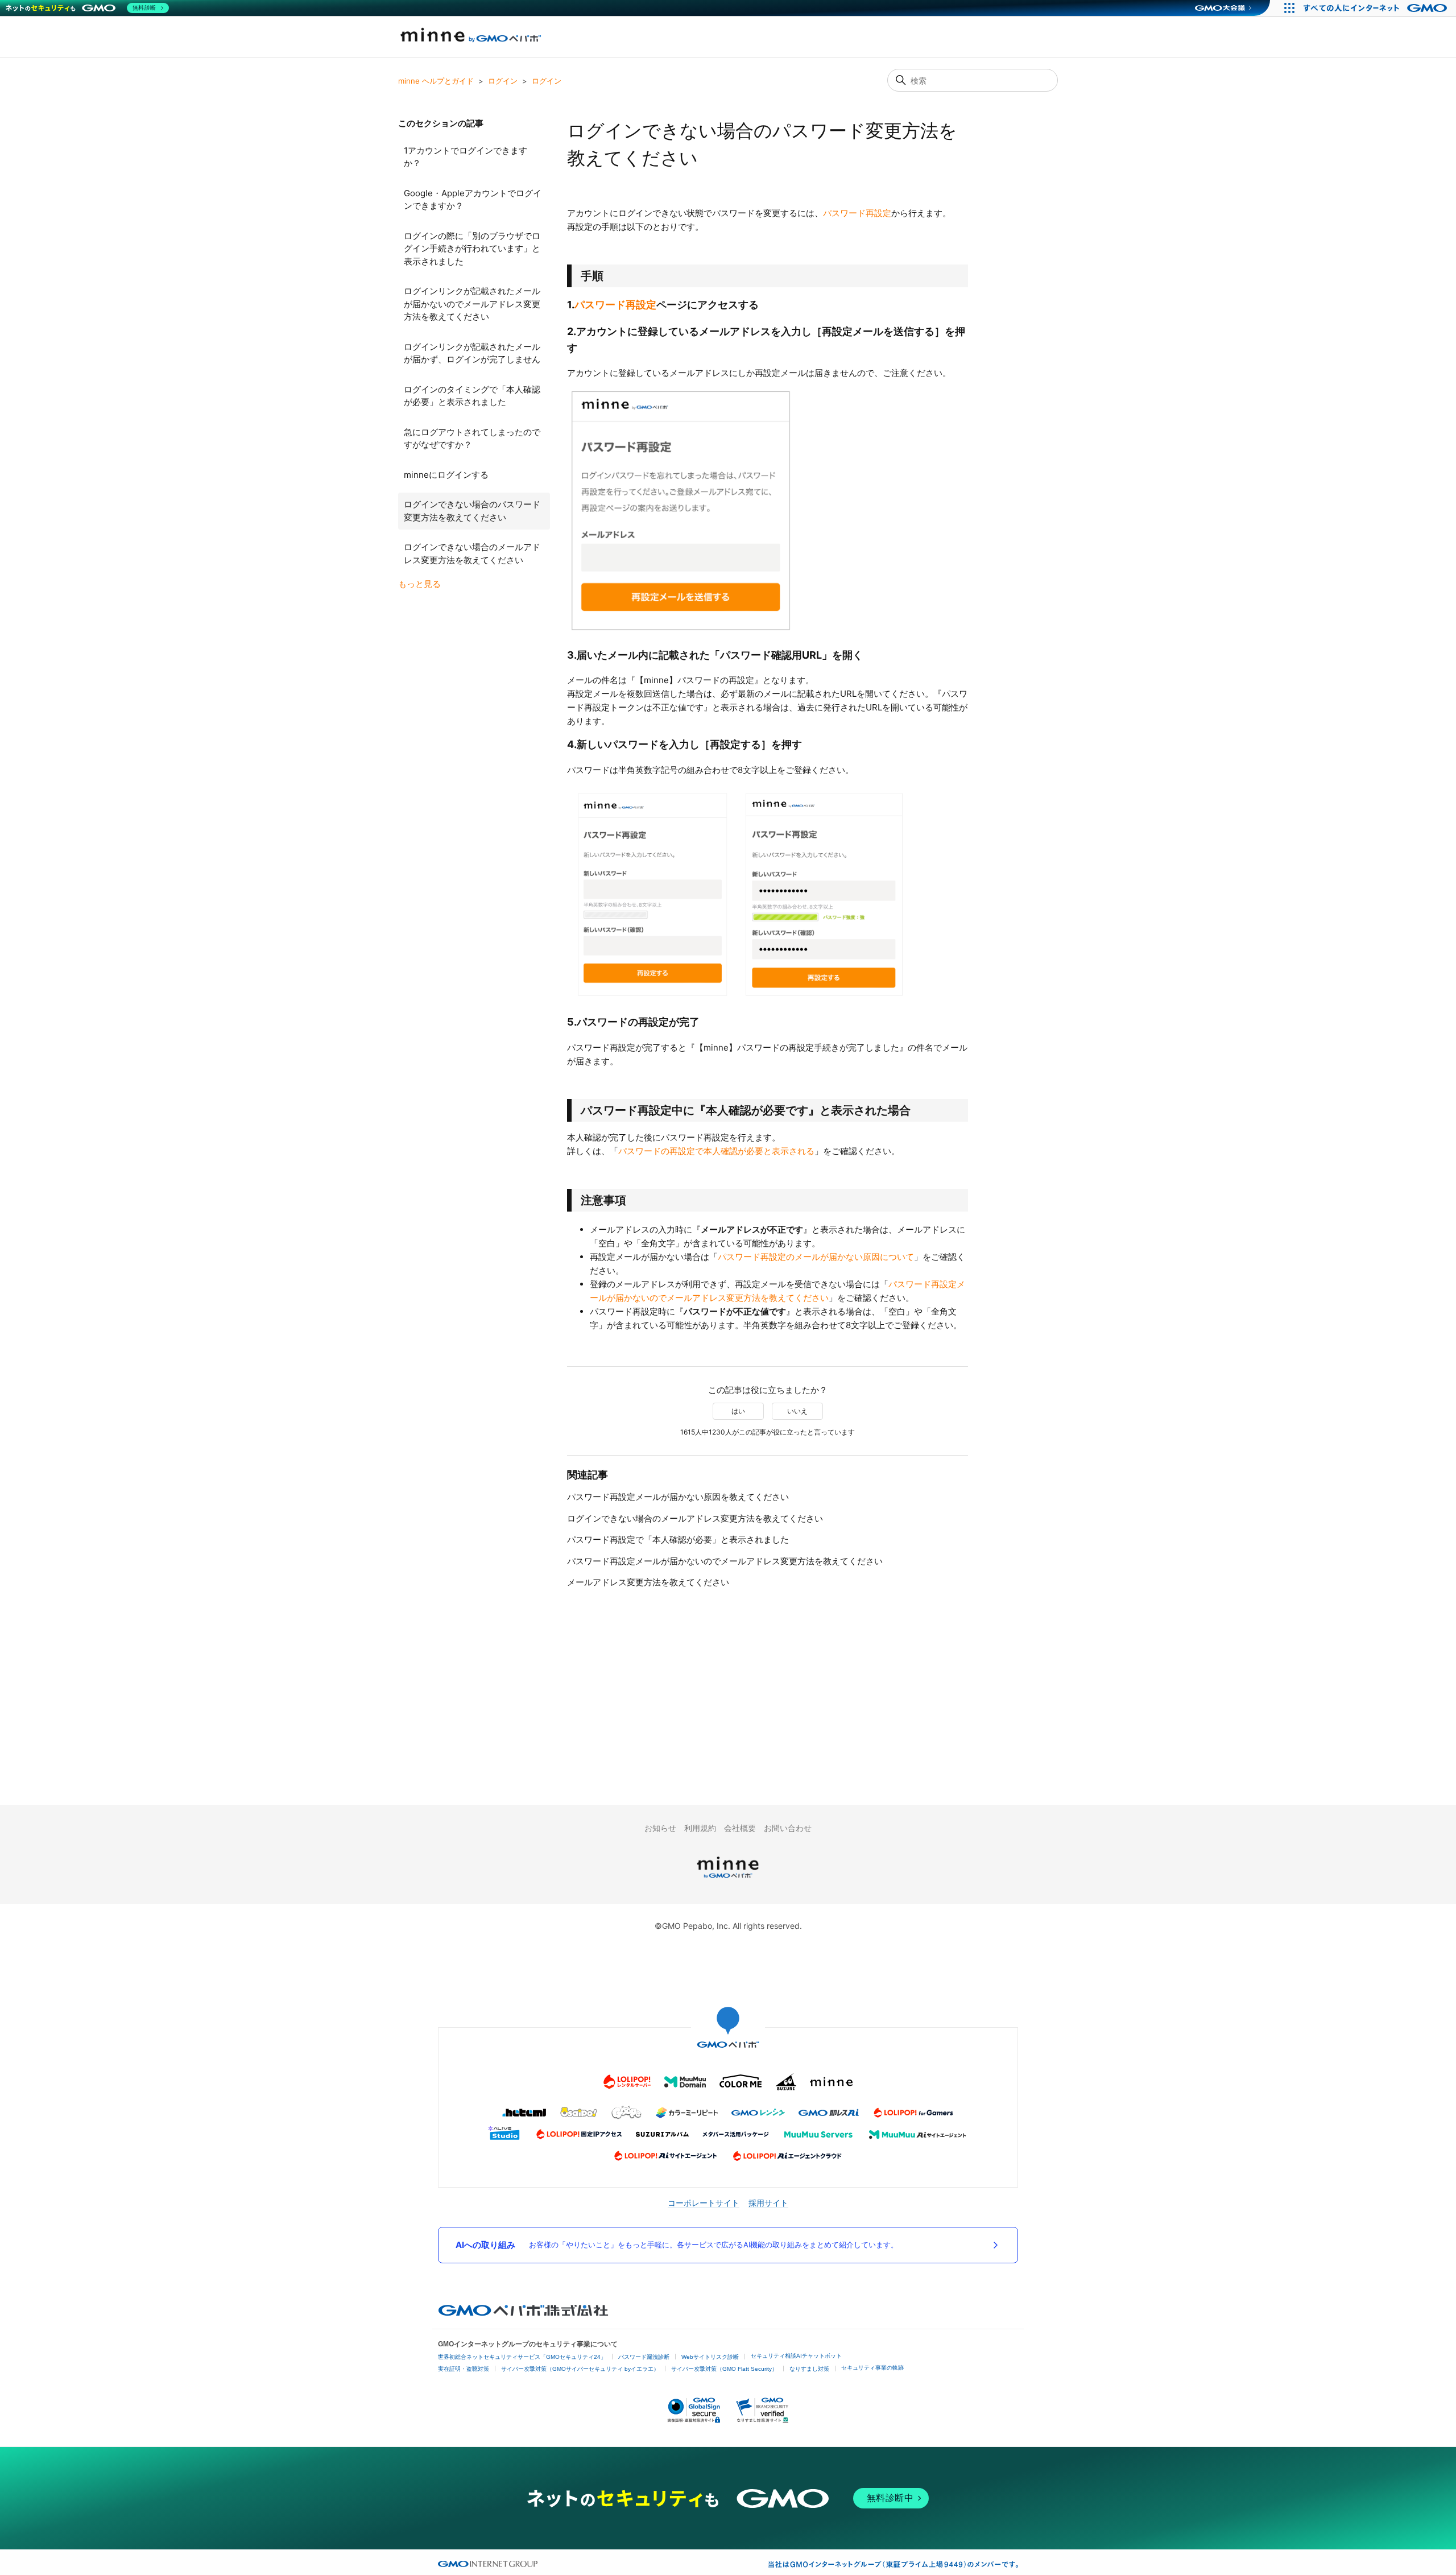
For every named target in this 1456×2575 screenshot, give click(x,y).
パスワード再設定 (857, 213)
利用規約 (700, 1828)
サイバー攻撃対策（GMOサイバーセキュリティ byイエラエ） (580, 2369)
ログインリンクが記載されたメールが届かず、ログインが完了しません (472, 353)
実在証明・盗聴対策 (464, 2369)
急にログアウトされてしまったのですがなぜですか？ (472, 439)
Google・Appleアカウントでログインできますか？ (473, 200)
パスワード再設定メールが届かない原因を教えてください (678, 1497)
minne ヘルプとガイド (436, 81)
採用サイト (768, 2203)
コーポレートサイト (704, 2203)
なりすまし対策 (809, 2369)
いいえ (797, 1411)
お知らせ (660, 1828)
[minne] (728, 1880)
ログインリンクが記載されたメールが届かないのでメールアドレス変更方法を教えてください (472, 304)
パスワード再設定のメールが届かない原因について (816, 1257)
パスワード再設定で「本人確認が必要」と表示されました (678, 1539)
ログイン (503, 81)
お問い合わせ (788, 1828)
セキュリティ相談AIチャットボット (796, 2356)
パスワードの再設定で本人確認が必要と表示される (716, 1151)
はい (738, 1411)
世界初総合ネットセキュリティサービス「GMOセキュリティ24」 (522, 2357)
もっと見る (419, 584)
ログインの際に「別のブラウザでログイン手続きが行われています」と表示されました (472, 249)
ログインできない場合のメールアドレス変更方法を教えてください (472, 553)
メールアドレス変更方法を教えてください (648, 1582)
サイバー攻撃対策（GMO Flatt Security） (724, 2369)
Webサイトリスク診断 (710, 2357)
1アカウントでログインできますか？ (466, 157)
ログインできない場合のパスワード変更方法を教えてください (472, 511)
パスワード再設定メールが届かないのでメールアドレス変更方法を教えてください (725, 1561)
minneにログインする (446, 475)
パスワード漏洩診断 (644, 2357)
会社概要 (740, 1828)
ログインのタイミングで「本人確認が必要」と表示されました (472, 396)
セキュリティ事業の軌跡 (872, 2368)
